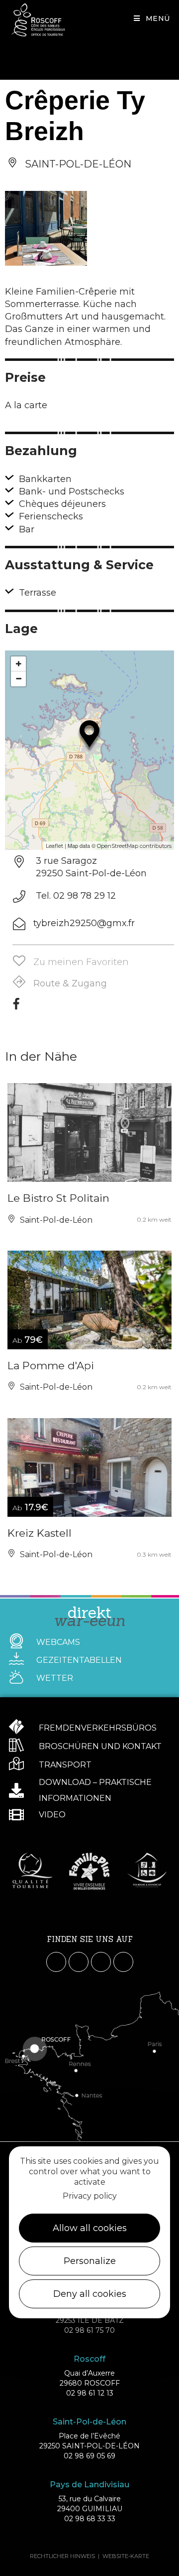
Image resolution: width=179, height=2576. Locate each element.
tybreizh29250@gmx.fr (84, 923)
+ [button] (19, 664)
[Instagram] (79, 1962)
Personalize (90, 2261)
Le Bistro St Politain (58, 1198)
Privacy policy (90, 2196)
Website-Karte (126, 2556)
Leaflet (54, 846)
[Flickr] (123, 1962)
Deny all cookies (90, 2294)
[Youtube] (101, 1962)
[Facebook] (16, 1007)
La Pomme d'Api (51, 1366)
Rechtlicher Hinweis (62, 2556)
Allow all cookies (90, 2228)
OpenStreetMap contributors (134, 846)
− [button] (19, 679)
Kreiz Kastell (40, 1533)
